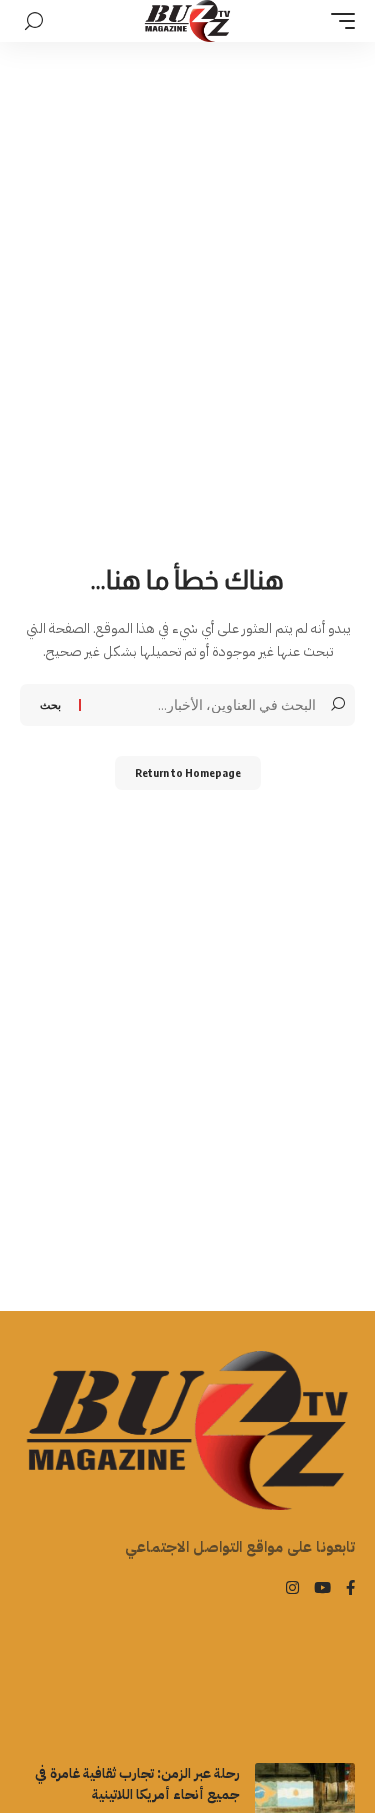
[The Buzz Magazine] (187, 21)
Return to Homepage (188, 772)
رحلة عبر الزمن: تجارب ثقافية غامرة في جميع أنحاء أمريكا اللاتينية (137, 1784)
